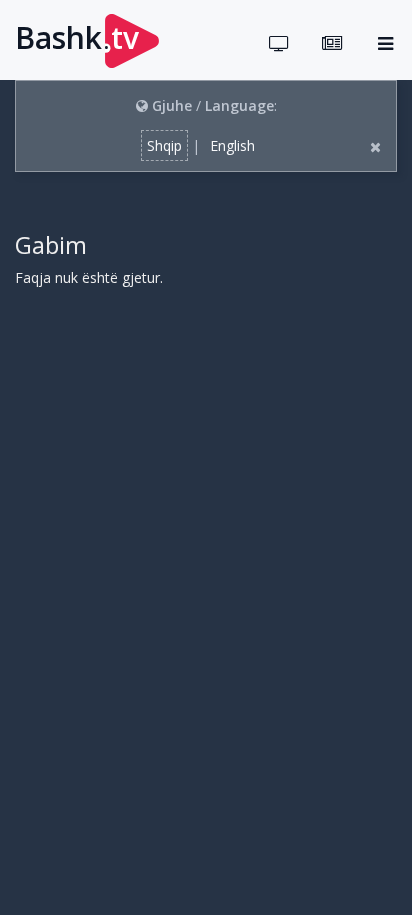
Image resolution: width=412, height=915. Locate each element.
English (232, 145)
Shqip (164, 145)
